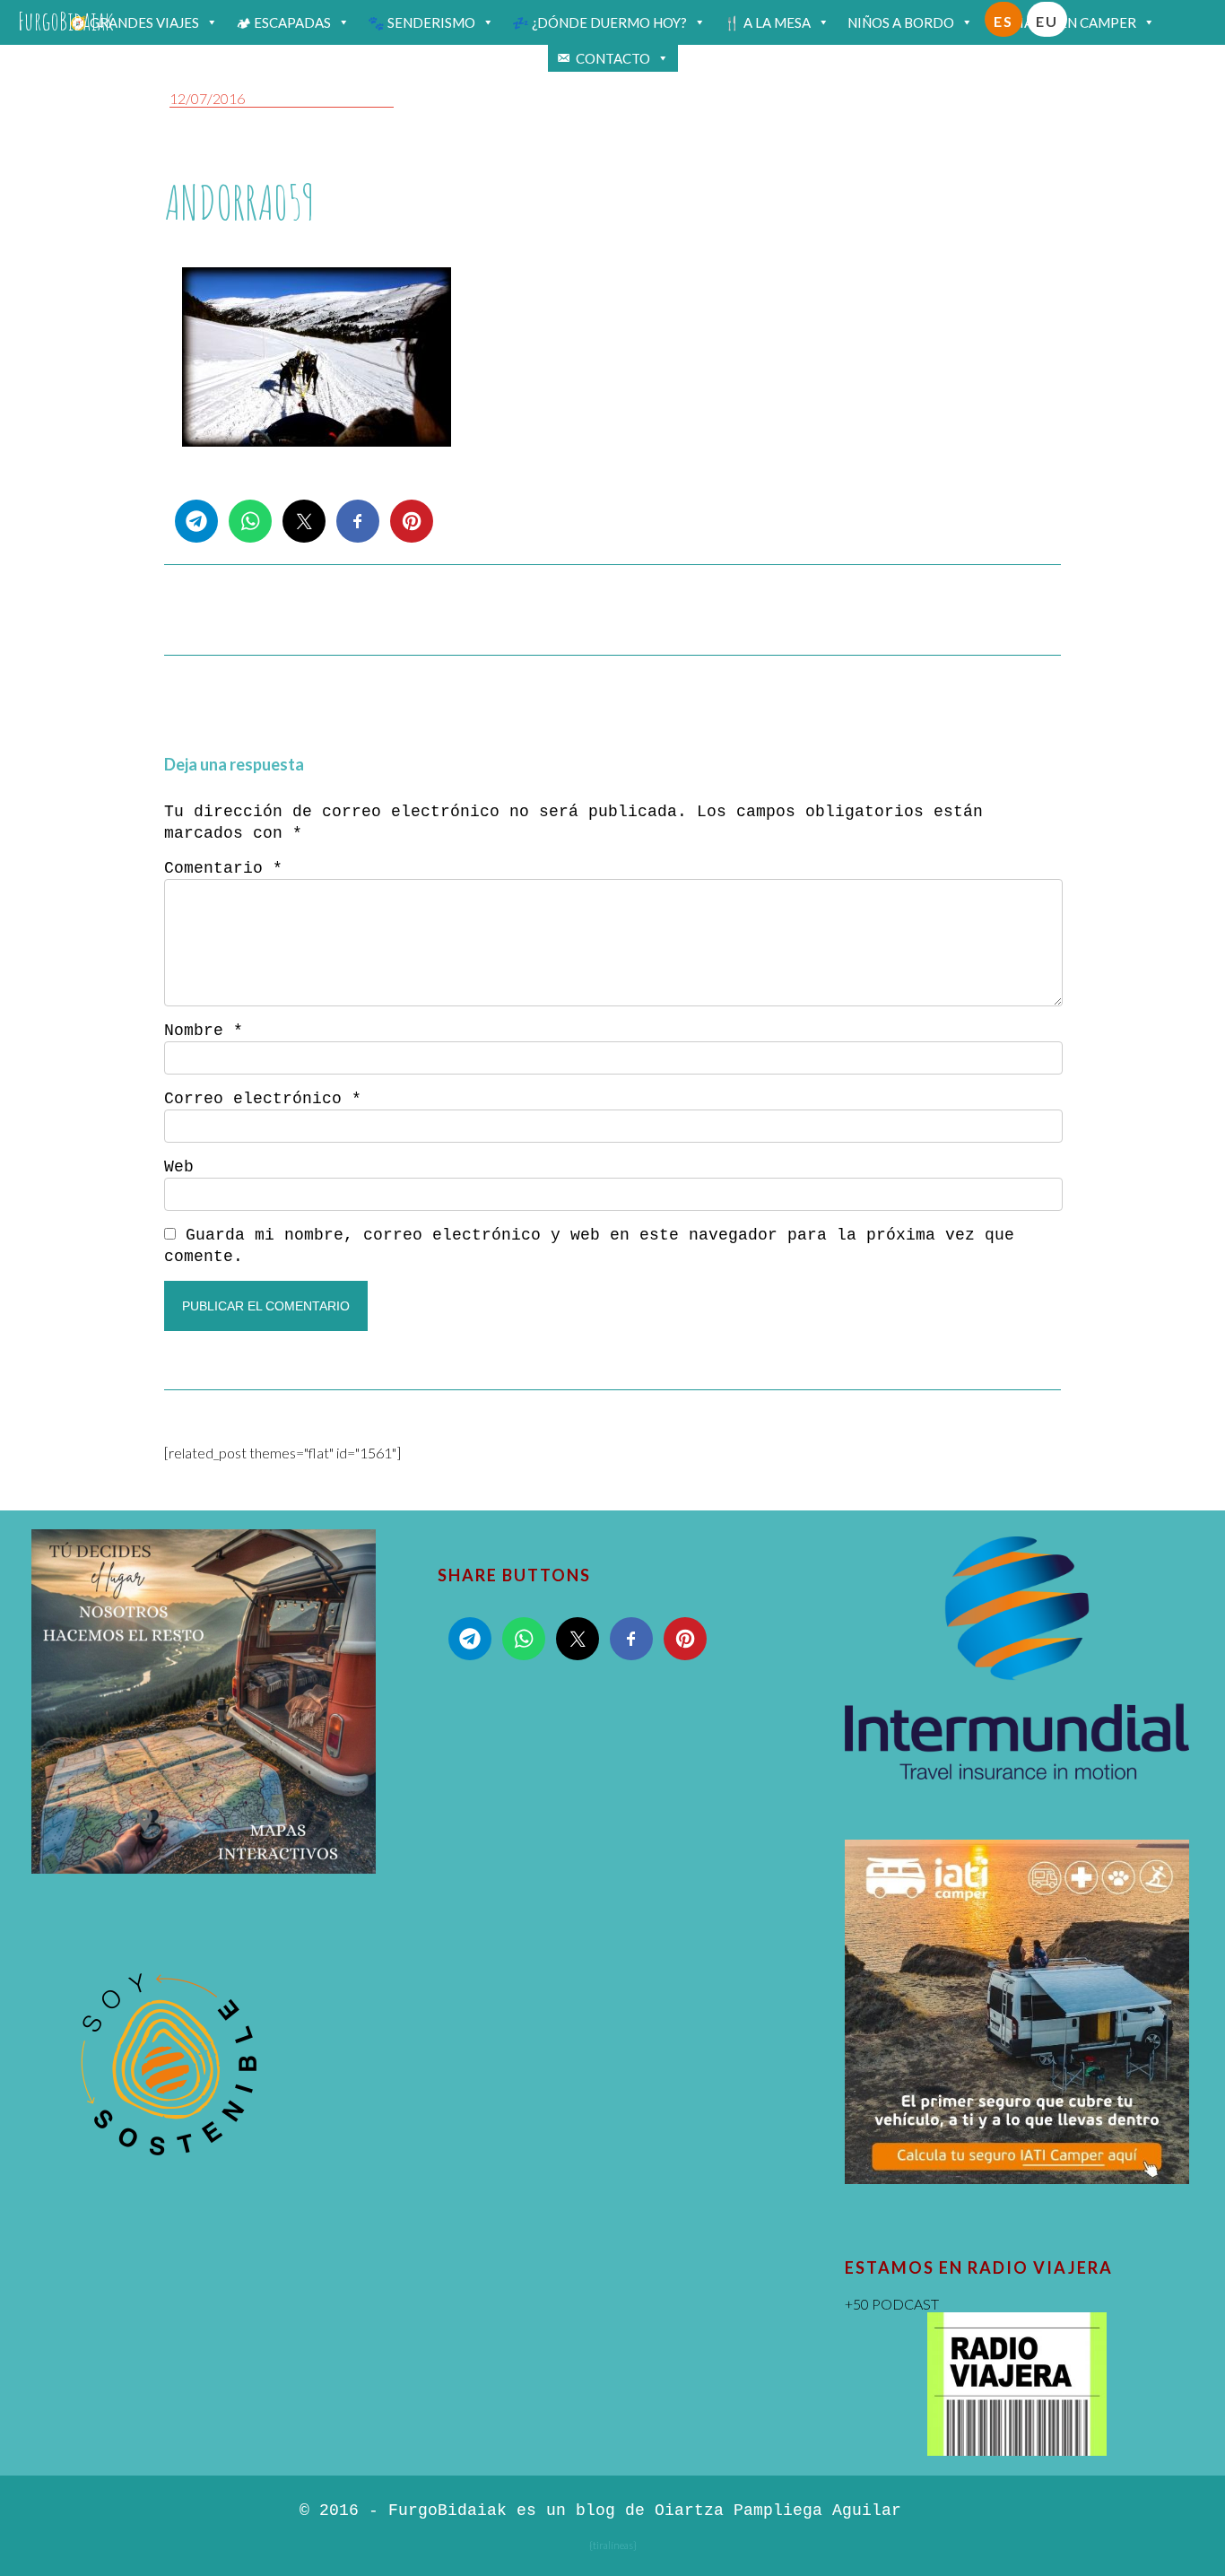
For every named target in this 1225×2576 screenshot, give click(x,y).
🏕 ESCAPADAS (283, 22)
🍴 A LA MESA (767, 22)
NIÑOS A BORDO (901, 22)
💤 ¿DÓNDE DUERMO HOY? (599, 22)
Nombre (204, 1031)
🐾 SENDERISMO (421, 22)
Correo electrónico (263, 1099)
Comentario (223, 868)
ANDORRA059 (239, 202)
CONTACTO (613, 58)
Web (179, 1167)
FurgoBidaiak (66, 21)
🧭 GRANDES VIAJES (135, 22)
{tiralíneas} (613, 2545)
